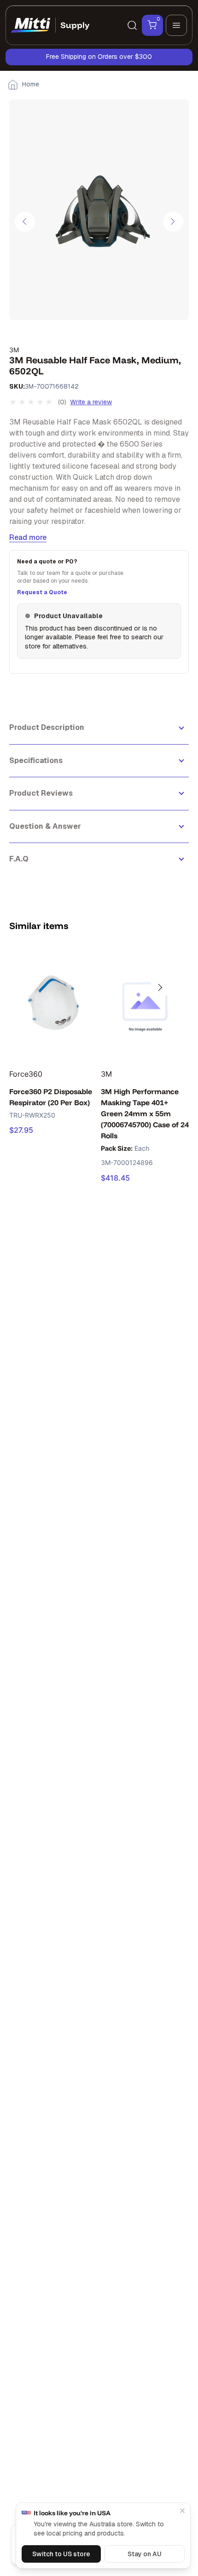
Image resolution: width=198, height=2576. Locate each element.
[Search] (132, 25)
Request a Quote (42, 592)
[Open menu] (176, 25)
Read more (28, 537)
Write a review (91, 402)
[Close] (182, 2511)
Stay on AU (145, 2554)
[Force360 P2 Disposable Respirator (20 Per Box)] (53, 1001)
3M (14, 350)
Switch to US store (61, 2554)
